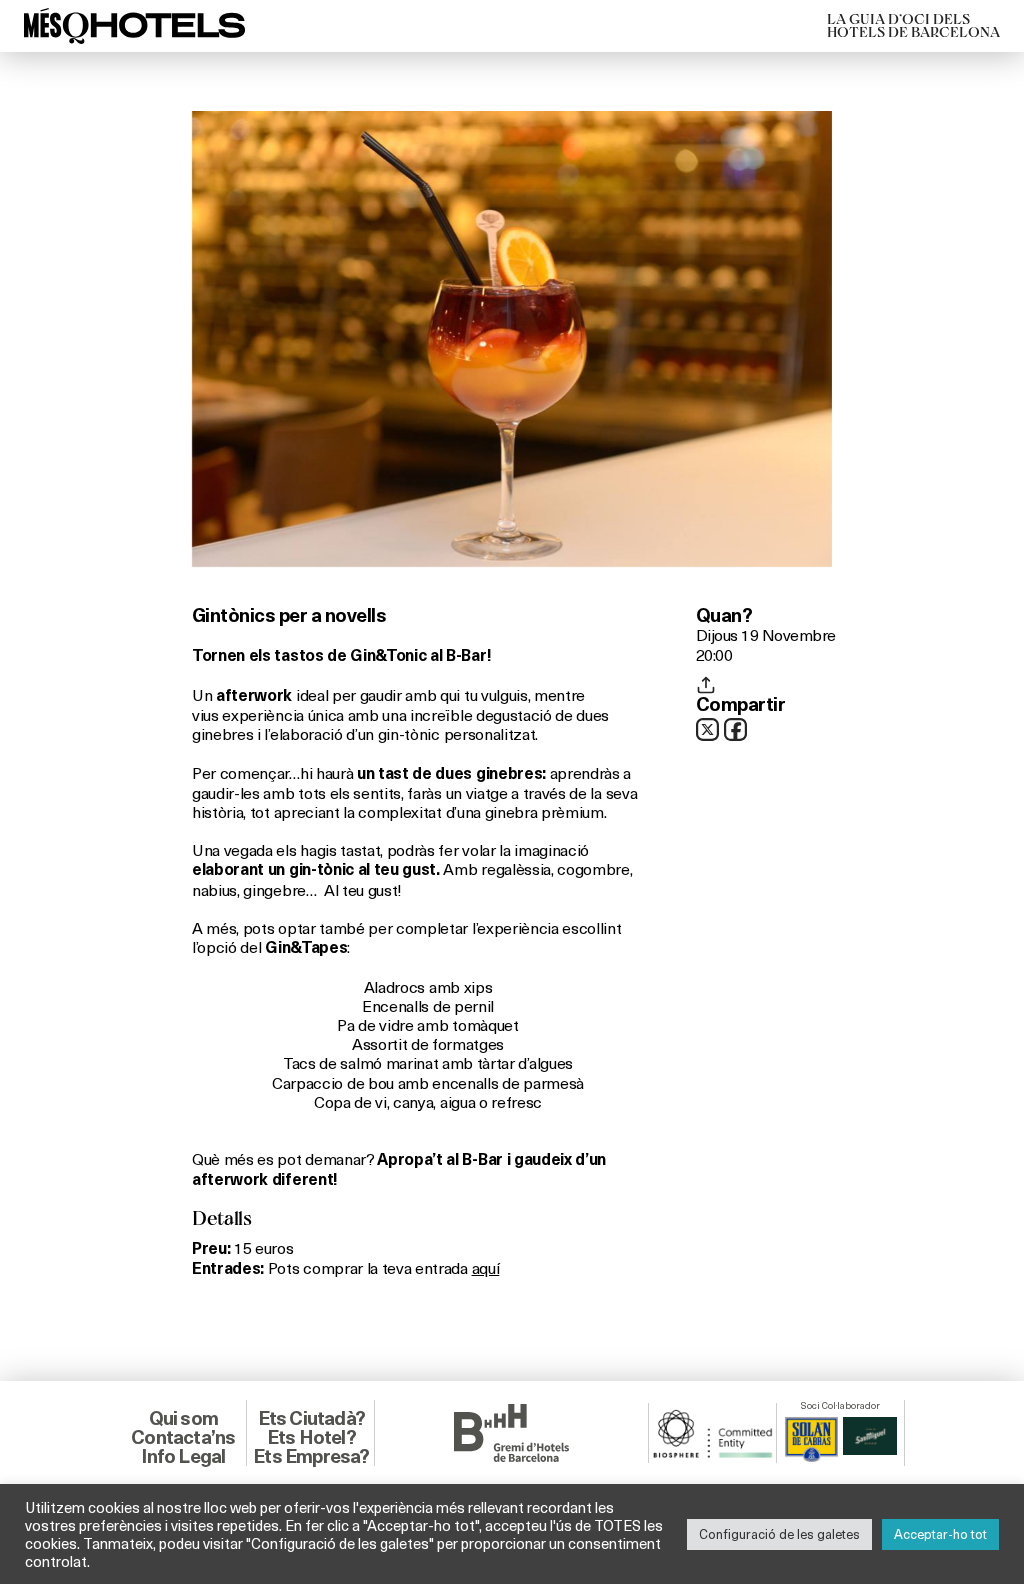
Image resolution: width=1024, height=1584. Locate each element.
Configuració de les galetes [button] (779, 1534)
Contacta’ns (183, 1437)
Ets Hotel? (311, 1437)
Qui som (183, 1418)
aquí (486, 1267)
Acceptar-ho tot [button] (940, 1534)
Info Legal (183, 1456)
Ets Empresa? (311, 1456)
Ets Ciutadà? (311, 1418)
